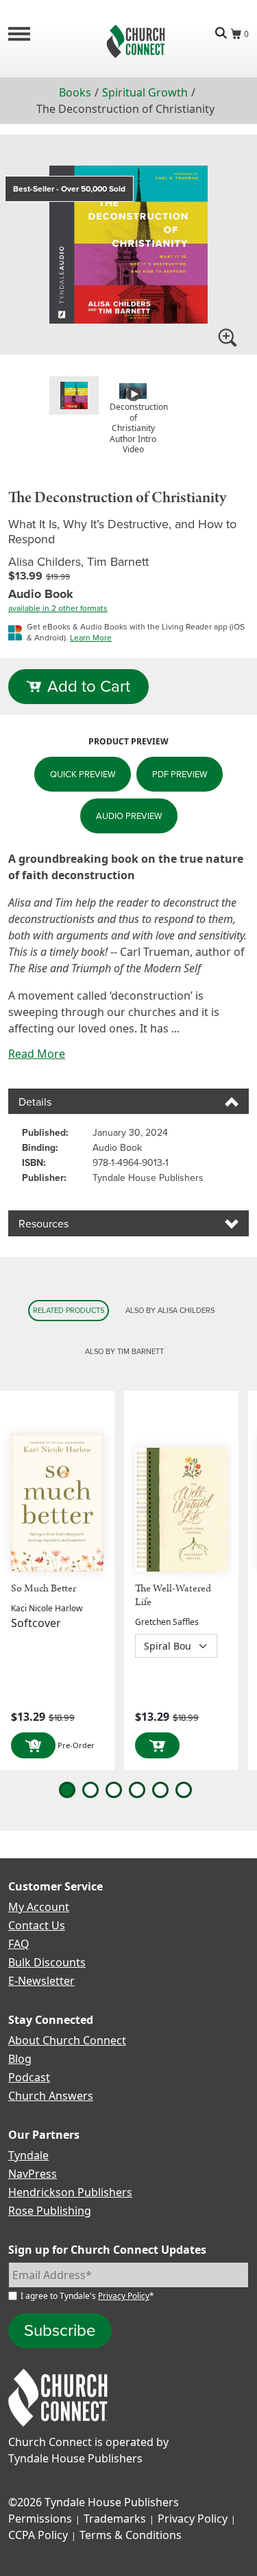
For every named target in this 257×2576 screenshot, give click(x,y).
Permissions (40, 2519)
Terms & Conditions (131, 2535)
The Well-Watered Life (173, 1595)
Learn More (91, 638)
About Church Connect (67, 2040)
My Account (39, 1907)
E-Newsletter (41, 1981)
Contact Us (37, 1925)
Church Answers (51, 2096)
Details (35, 1102)
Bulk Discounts (47, 1962)
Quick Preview (83, 774)
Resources (44, 1224)
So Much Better (44, 1588)
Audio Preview (129, 816)
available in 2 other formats (58, 608)
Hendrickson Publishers (70, 2192)
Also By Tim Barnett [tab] (124, 1351)
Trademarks (115, 2519)
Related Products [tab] (69, 1310)
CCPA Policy (38, 2535)
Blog (20, 2059)
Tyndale (28, 2155)
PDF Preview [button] (180, 774)
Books (75, 92)
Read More (37, 1054)
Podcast (29, 2077)
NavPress (33, 2174)
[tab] (74, 395)
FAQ (19, 1944)
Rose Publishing (50, 2211)
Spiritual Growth (145, 92)
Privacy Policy (124, 2296)
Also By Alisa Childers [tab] (170, 1310)
